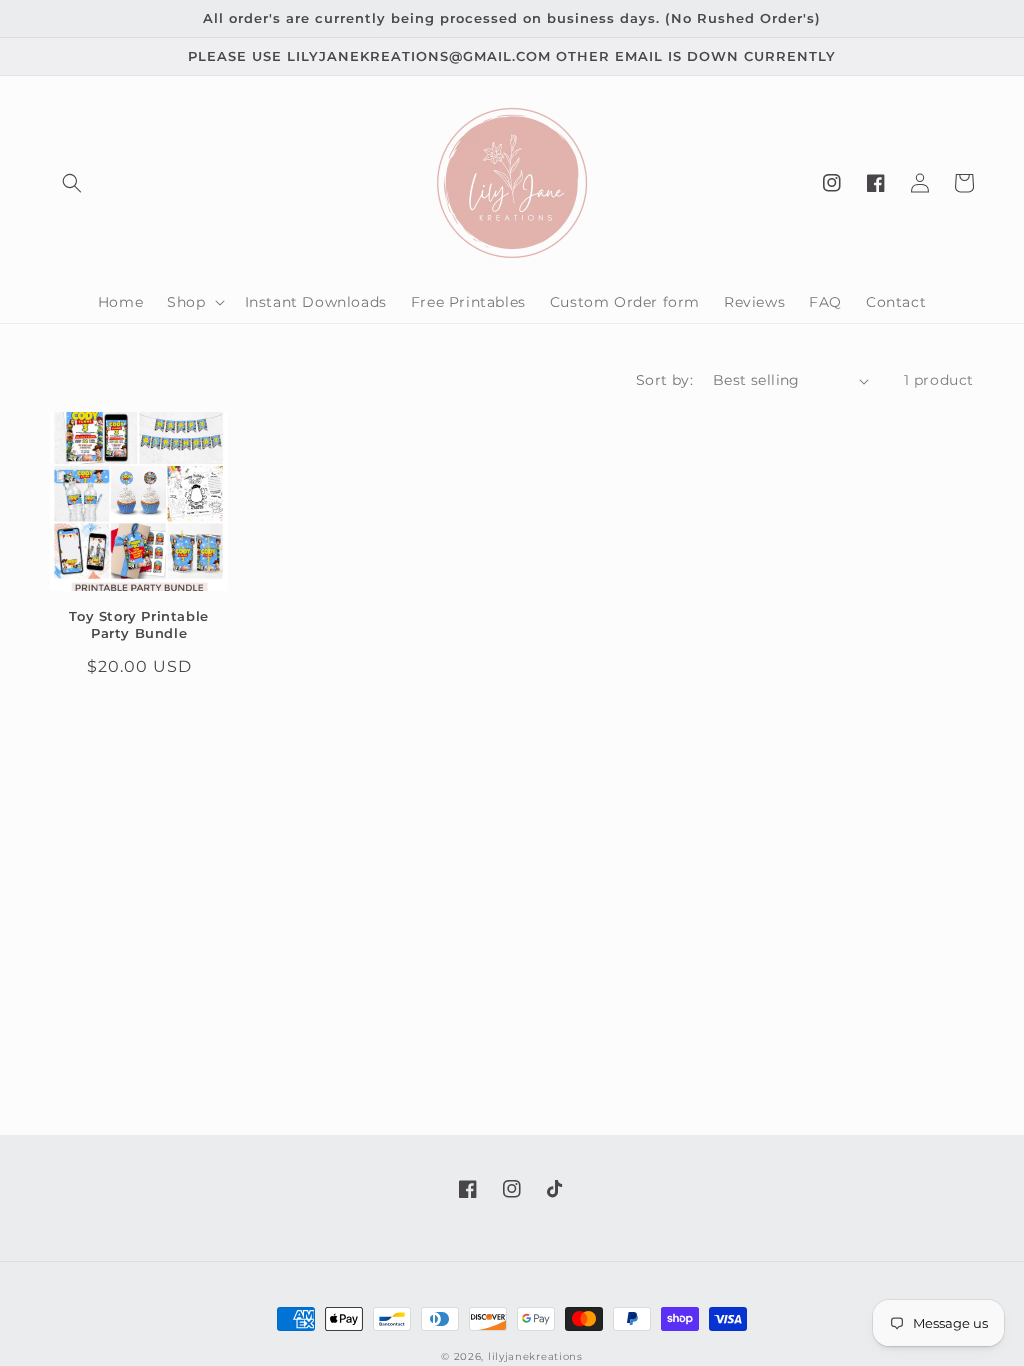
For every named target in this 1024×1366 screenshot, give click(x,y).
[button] (72, 183)
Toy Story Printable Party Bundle (138, 624)
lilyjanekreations (535, 1356)
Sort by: (664, 380)
